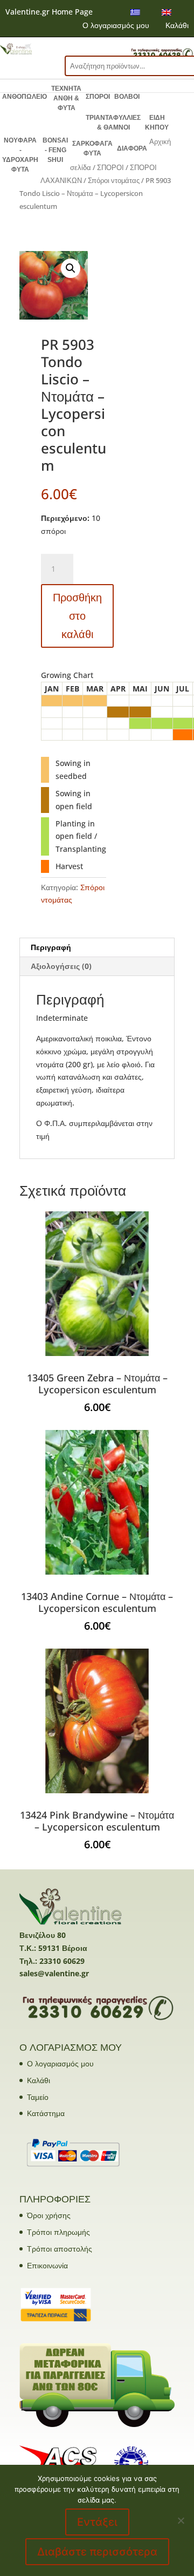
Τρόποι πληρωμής (58, 2232)
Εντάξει (97, 2522)
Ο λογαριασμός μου (116, 25)
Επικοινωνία (47, 2265)
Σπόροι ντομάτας (114, 180)
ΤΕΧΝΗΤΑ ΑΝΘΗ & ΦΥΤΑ (66, 98)
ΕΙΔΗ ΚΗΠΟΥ (157, 123)
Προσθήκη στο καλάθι (77, 616)
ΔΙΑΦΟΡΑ (132, 148)
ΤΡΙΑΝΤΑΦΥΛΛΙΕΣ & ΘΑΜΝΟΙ (113, 123)
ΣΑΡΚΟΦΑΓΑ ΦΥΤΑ (92, 148)
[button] (71, 268)
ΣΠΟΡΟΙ (98, 97)
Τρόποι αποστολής (60, 2249)
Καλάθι (177, 25)
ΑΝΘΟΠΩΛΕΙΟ (25, 97)
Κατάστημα (46, 2113)
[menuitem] (135, 12)
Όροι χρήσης (49, 2215)
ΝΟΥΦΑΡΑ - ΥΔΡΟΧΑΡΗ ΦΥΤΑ (20, 155)
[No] (181, 2520)
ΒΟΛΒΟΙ (127, 97)
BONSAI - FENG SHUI (55, 150)
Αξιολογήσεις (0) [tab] (61, 966)
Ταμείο (38, 2097)
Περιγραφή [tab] (51, 947)
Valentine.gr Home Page (49, 12)
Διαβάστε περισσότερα (97, 2552)
